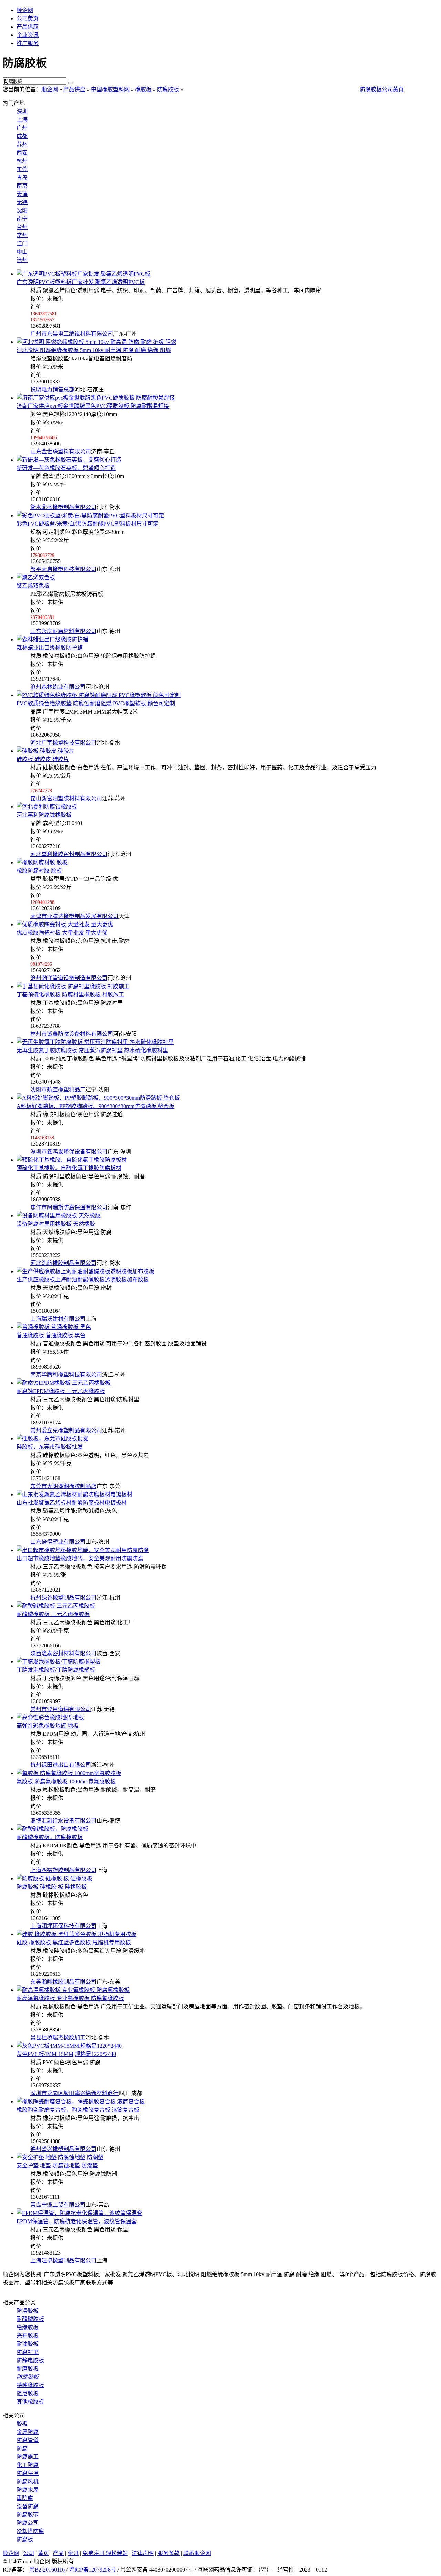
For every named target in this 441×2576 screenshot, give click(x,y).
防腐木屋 (28, 2490)
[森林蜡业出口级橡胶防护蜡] (52, 639)
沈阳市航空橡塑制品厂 (58, 1090)
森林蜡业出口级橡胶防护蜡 (50, 648)
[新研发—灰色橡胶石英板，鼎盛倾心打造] (69, 460)
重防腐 (25, 2498)
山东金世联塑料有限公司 (61, 451)
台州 (22, 227)
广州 (22, 128)
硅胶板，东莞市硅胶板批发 (50, 1447)
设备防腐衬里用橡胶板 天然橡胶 (56, 1224)
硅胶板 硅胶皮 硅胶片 (43, 759)
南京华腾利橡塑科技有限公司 (66, 1375)
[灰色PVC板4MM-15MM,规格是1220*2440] (69, 2046)
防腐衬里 (28, 2352)
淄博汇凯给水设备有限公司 (63, 1821)
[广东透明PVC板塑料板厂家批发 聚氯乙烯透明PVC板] (83, 274)
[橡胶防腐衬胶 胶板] (42, 862)
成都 (22, 136)
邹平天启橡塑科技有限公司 (63, 569)
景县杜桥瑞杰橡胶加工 (58, 2037)
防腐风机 (28, 2482)
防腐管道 (28, 2440)
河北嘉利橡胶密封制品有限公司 (69, 854)
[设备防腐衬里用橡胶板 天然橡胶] (59, 1216)
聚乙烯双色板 (33, 586)
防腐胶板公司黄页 (382, 89)
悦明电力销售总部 (52, 389)
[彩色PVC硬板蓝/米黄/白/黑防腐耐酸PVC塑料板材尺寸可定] (90, 515)
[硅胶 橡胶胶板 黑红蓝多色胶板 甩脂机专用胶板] (76, 1934)
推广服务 (28, 43)
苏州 (22, 144)
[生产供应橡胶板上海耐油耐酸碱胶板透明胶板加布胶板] (85, 1271)
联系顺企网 (197, 2553)
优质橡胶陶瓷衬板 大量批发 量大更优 (62, 933)
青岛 (22, 177)
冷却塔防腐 (30, 2531)
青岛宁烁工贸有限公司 (58, 2205)
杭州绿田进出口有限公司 (61, 1765)
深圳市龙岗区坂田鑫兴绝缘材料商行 (74, 2093)
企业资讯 (28, 35)
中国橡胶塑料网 (110, 89)
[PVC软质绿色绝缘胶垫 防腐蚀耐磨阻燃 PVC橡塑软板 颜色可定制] (99, 695)
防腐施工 (28, 2457)
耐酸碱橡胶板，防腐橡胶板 (50, 1837)
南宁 (22, 219)
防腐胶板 (168, 89)
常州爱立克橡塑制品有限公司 (66, 1430)
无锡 (22, 202)
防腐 (22, 2448)
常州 (22, 235)
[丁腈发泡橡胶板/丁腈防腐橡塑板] (59, 1662)
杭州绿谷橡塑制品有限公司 (63, 1598)
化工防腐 (28, 2465)
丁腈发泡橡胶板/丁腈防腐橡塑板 (56, 1670)
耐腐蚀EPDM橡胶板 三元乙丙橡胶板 (61, 1391)
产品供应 (28, 27)
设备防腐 (28, 2506)
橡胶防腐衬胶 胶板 (39, 871)
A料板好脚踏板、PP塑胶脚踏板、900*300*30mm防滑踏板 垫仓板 (95, 1106)
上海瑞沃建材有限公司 (58, 1319)
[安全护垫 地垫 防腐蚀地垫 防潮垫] (60, 2157)
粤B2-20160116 (47, 2570)
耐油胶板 (28, 2344)
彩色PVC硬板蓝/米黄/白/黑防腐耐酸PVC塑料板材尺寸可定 (88, 524)
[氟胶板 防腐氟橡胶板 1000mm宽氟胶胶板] (69, 1773)
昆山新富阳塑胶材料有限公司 (66, 798)
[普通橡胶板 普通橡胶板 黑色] (54, 1327)
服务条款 (168, 2553)
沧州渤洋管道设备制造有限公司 (69, 978)
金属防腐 (28, 2432)
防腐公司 (28, 2523)
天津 (22, 194)
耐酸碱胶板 (30, 2319)
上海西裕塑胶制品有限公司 (63, 1870)
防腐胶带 (28, 2515)
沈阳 (22, 210)
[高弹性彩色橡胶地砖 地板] (50, 1717)
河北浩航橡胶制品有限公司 (63, 1263)
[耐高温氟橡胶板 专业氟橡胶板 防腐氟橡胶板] (73, 1990)
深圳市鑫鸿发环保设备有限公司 (69, 1152)
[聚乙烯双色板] (36, 577)
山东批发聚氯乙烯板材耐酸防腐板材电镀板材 (72, 1503)
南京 (22, 186)
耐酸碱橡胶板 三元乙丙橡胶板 (53, 1614)
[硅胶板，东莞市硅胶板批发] (52, 1439)
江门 (22, 244)
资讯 (73, 2553)
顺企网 (25, 10)
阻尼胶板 (28, 2393)
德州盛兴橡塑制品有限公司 (63, 2149)
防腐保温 (28, 2473)
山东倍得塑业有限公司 (58, 1542)
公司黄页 (28, 18)
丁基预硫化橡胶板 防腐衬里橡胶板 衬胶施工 (70, 995)
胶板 (22, 2424)
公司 (29, 2553)
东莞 (22, 169)
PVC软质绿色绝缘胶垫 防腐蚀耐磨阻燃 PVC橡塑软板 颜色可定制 (96, 703)
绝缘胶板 (28, 2327)
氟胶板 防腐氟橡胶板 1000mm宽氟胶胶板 (66, 1781)
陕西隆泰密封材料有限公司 (63, 1653)
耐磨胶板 (28, 2369)
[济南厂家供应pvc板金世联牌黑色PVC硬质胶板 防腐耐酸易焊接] (96, 398)
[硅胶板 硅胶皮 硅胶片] (45, 751)
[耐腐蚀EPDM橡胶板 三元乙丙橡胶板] (64, 1383)
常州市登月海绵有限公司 (61, 1709)
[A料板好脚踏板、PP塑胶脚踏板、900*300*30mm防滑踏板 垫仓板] (98, 1098)
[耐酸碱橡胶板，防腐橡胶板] (52, 1829)
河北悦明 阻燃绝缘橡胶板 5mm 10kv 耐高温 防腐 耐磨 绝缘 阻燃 (94, 350)
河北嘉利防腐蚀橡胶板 (44, 815)
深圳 (22, 111)
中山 (22, 252)
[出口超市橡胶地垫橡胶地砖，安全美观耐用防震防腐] (83, 1550)
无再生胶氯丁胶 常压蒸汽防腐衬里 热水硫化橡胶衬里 (92, 1050)
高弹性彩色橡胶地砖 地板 (48, 1726)
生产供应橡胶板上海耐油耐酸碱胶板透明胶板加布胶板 (83, 1280)
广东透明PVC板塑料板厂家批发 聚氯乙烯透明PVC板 (81, 282)
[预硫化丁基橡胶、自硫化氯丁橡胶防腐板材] (72, 1160)
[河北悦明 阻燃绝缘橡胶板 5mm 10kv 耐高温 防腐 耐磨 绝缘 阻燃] (96, 342)
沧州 (22, 260)
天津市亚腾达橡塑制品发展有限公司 (74, 916)
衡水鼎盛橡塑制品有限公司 (63, 507)
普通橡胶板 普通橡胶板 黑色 (51, 1335)
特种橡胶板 (30, 2385)
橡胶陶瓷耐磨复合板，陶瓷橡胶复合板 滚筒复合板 (78, 2110)
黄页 (43, 2553)
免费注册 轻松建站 (105, 2553)
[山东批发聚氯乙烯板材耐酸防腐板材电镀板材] (74, 1494)
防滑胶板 (28, 2311)
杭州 (22, 161)
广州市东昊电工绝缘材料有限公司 (72, 334)
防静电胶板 (30, 2360)
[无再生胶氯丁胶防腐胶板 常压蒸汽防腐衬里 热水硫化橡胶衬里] (95, 1042)
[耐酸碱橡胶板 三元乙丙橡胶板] (56, 1606)
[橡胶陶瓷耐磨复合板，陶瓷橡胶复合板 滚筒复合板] (81, 2102)
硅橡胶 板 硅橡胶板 (52, 1887)
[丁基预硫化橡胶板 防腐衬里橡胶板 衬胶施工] (73, 986)
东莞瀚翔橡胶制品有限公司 (63, 1982)
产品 (58, 2553)
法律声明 (143, 2553)
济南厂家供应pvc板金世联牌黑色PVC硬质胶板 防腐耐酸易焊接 (93, 406)
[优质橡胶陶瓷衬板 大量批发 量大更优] (65, 924)
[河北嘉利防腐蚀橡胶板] (47, 807)
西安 (22, 153)
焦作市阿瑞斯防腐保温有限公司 (69, 1207)
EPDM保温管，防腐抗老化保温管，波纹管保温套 (77, 2221)
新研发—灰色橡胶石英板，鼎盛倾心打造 (66, 468)
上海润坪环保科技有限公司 (63, 1926)
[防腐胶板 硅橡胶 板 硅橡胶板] (54, 1878)
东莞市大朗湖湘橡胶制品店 (63, 1486)
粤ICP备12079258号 (93, 2570)
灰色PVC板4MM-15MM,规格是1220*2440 (66, 2054)
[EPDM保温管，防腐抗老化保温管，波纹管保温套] (79, 2213)
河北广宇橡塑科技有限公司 (63, 743)
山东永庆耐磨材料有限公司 (63, 631)
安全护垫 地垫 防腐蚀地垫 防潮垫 (57, 2166)
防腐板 (25, 2539)
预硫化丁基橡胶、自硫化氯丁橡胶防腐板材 (69, 1168)
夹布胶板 (28, 2336)
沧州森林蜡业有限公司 (58, 687)
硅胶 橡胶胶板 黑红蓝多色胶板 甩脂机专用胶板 (74, 1942)
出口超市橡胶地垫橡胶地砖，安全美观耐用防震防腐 (80, 1558)
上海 (22, 120)
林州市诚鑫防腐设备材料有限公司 (72, 1034)
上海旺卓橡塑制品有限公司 (63, 2261)
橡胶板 (143, 89)
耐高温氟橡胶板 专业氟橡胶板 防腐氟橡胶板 (70, 1998)
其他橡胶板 (30, 2402)
